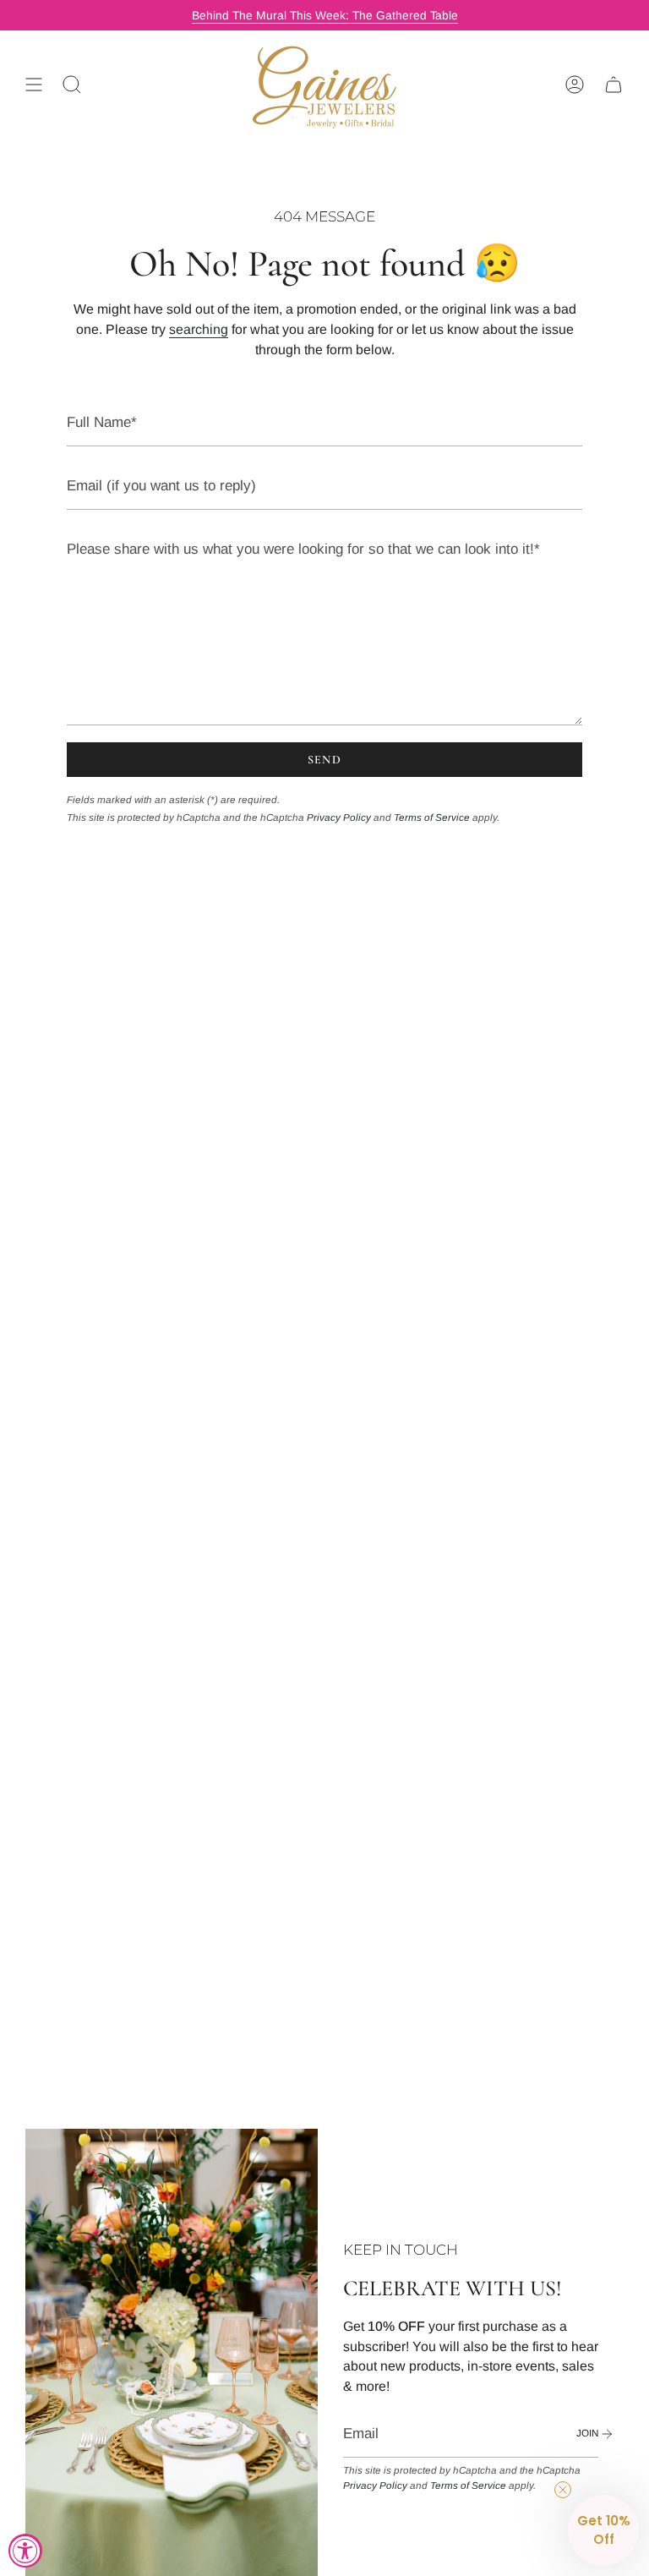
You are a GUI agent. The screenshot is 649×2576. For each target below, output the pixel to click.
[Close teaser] (563, 2490)
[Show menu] (34, 85)
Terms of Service (432, 817)
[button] (603, 2530)
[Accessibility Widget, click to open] (25, 2551)
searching (199, 329)
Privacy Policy (339, 817)
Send (325, 760)
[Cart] (614, 85)
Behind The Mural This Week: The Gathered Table (325, 15)
